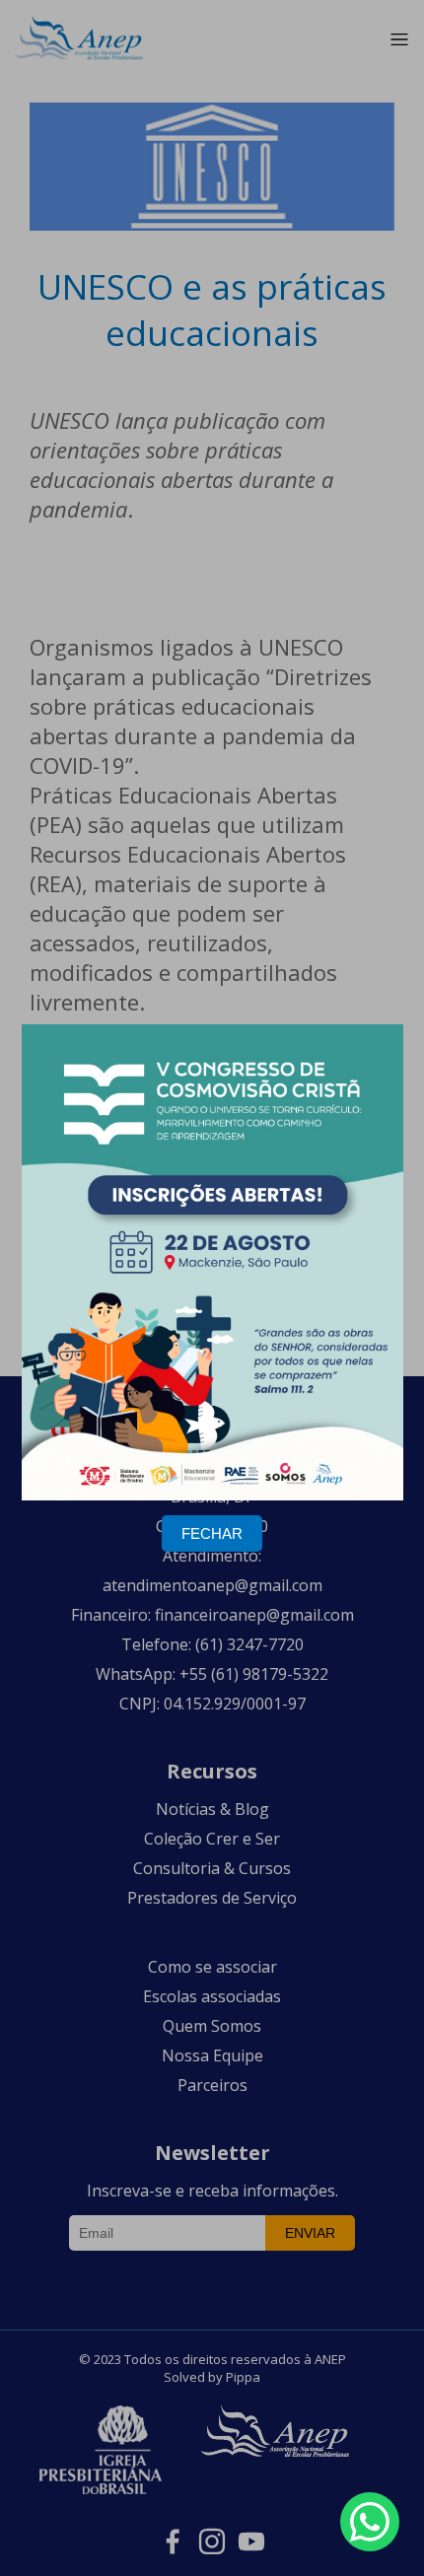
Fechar (212, 1533)
